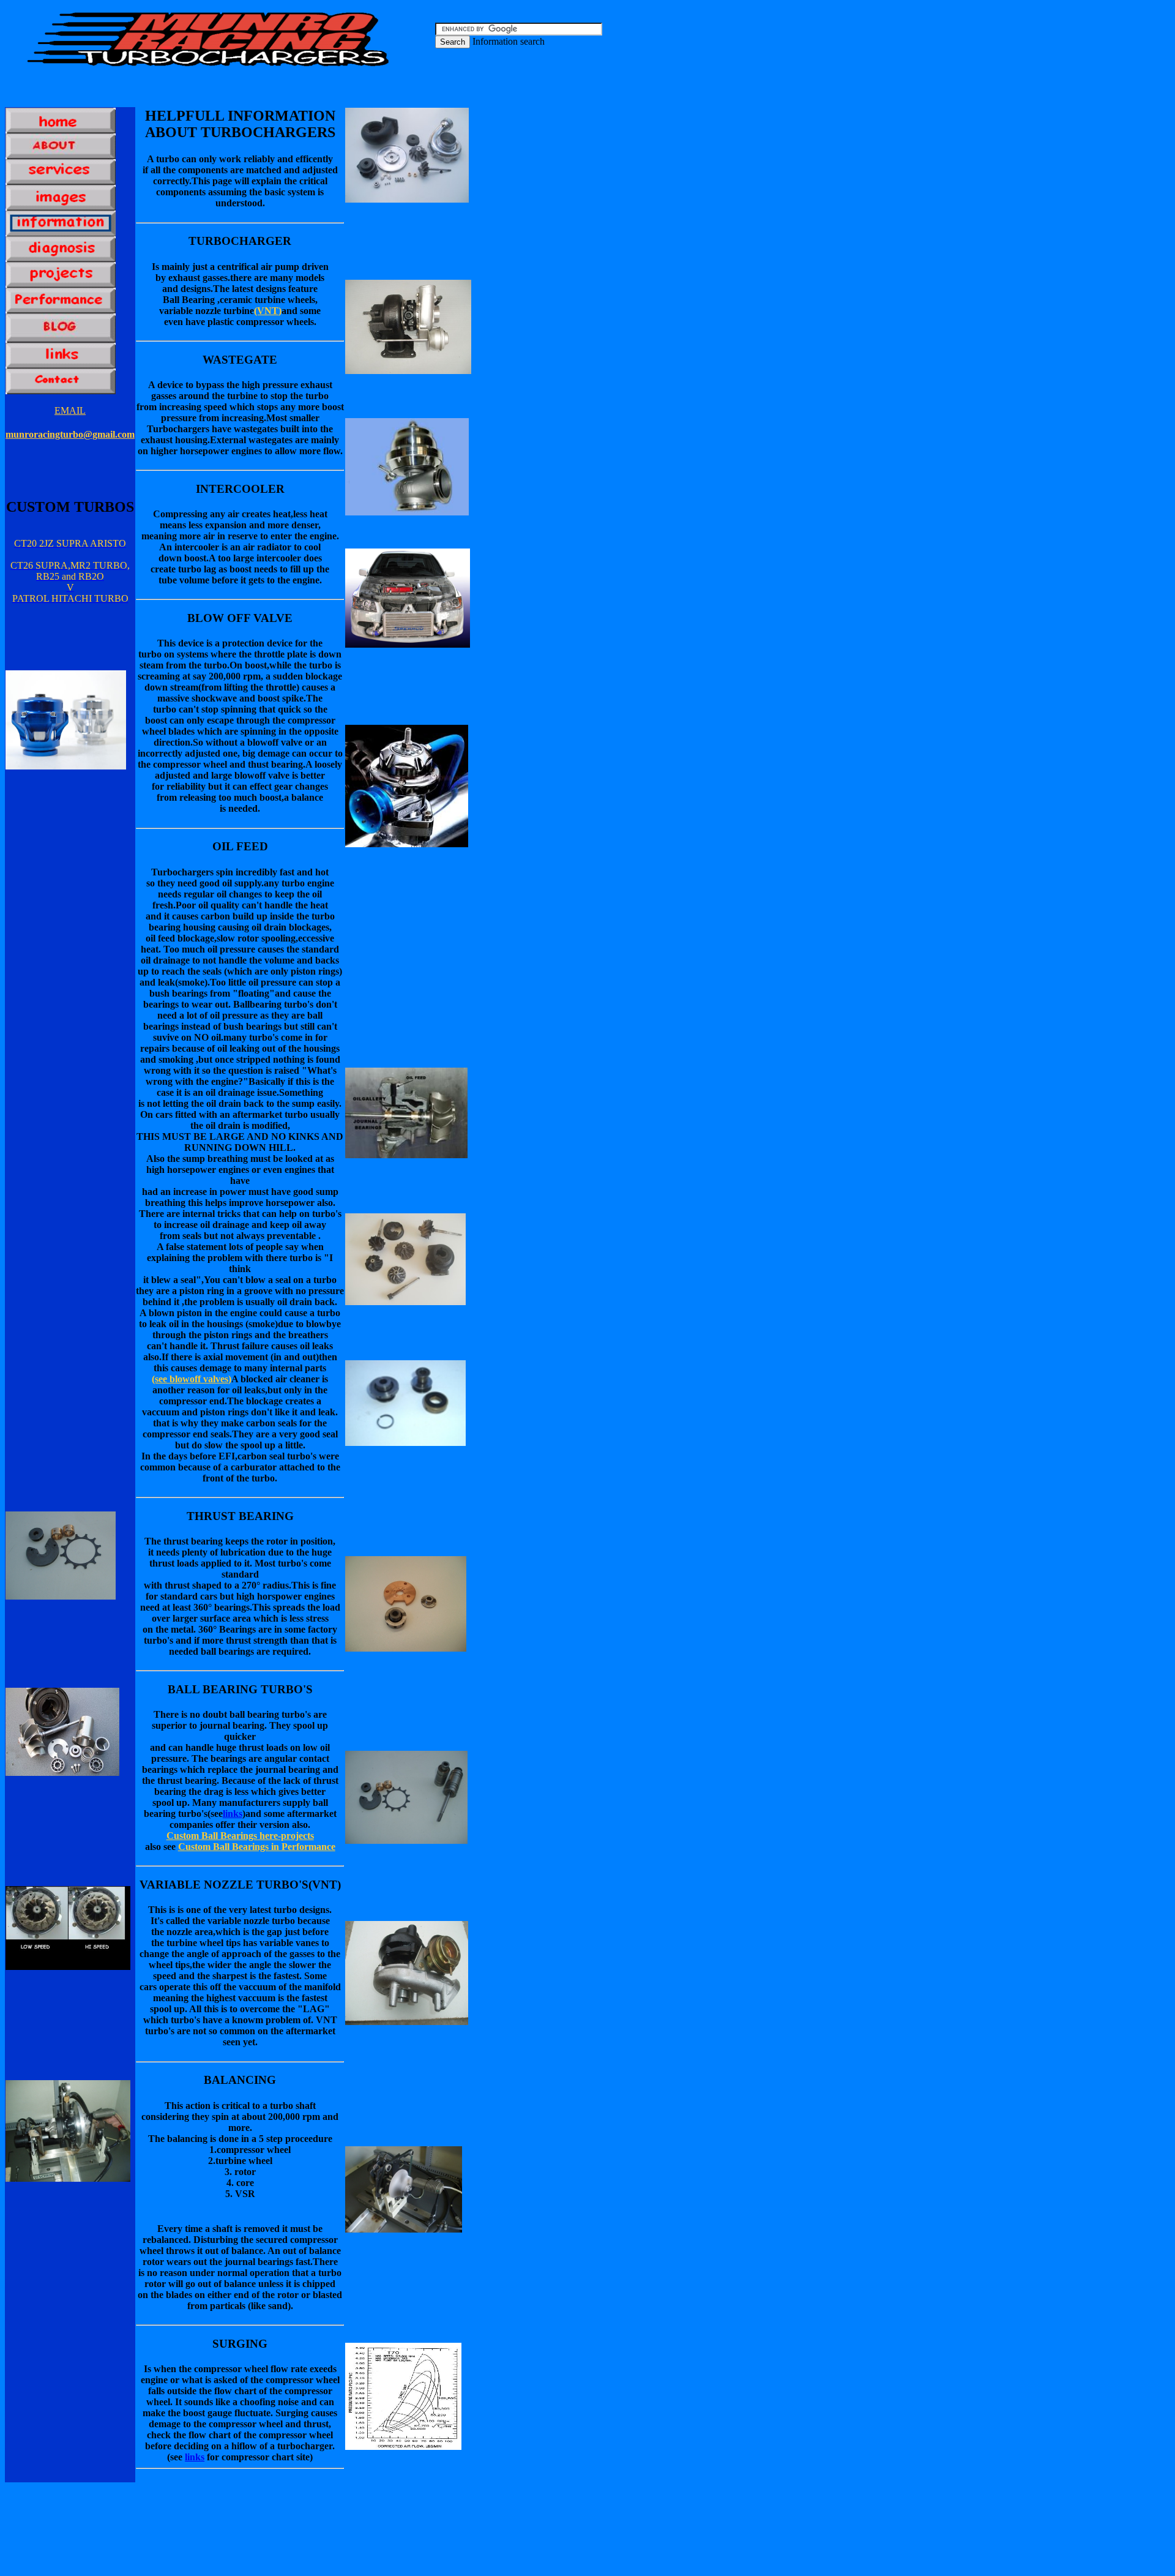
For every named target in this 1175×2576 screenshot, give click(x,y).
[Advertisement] (319, 92)
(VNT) (268, 311)
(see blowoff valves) (192, 1379)
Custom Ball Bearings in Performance (257, 1847)
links (233, 1814)
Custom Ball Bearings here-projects (240, 1836)
